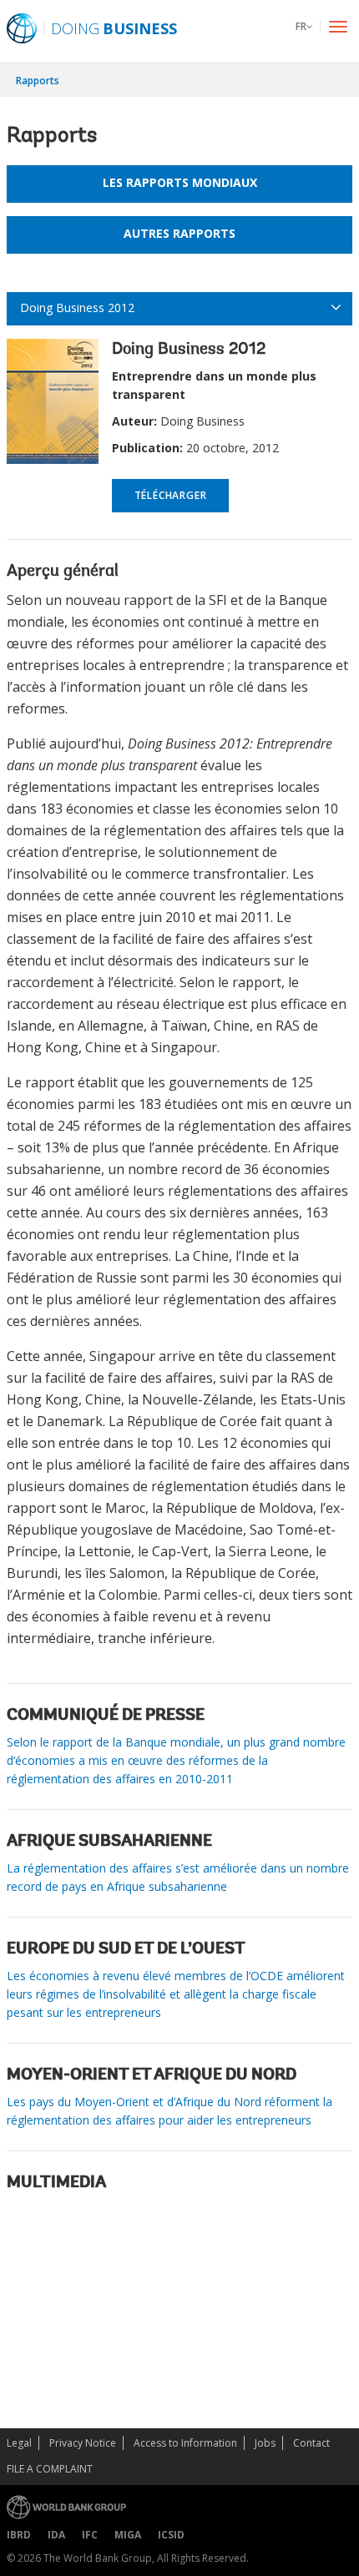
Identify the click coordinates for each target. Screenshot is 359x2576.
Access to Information (185, 2443)
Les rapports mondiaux (180, 182)
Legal (19, 2443)
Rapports (38, 81)
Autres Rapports (179, 233)
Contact (311, 2443)
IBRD (19, 2535)
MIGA (128, 2535)
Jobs (265, 2443)
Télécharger (171, 495)
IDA (56, 2535)
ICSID (171, 2535)
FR (301, 26)
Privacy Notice (83, 2443)
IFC (90, 2535)
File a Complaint (50, 2469)
